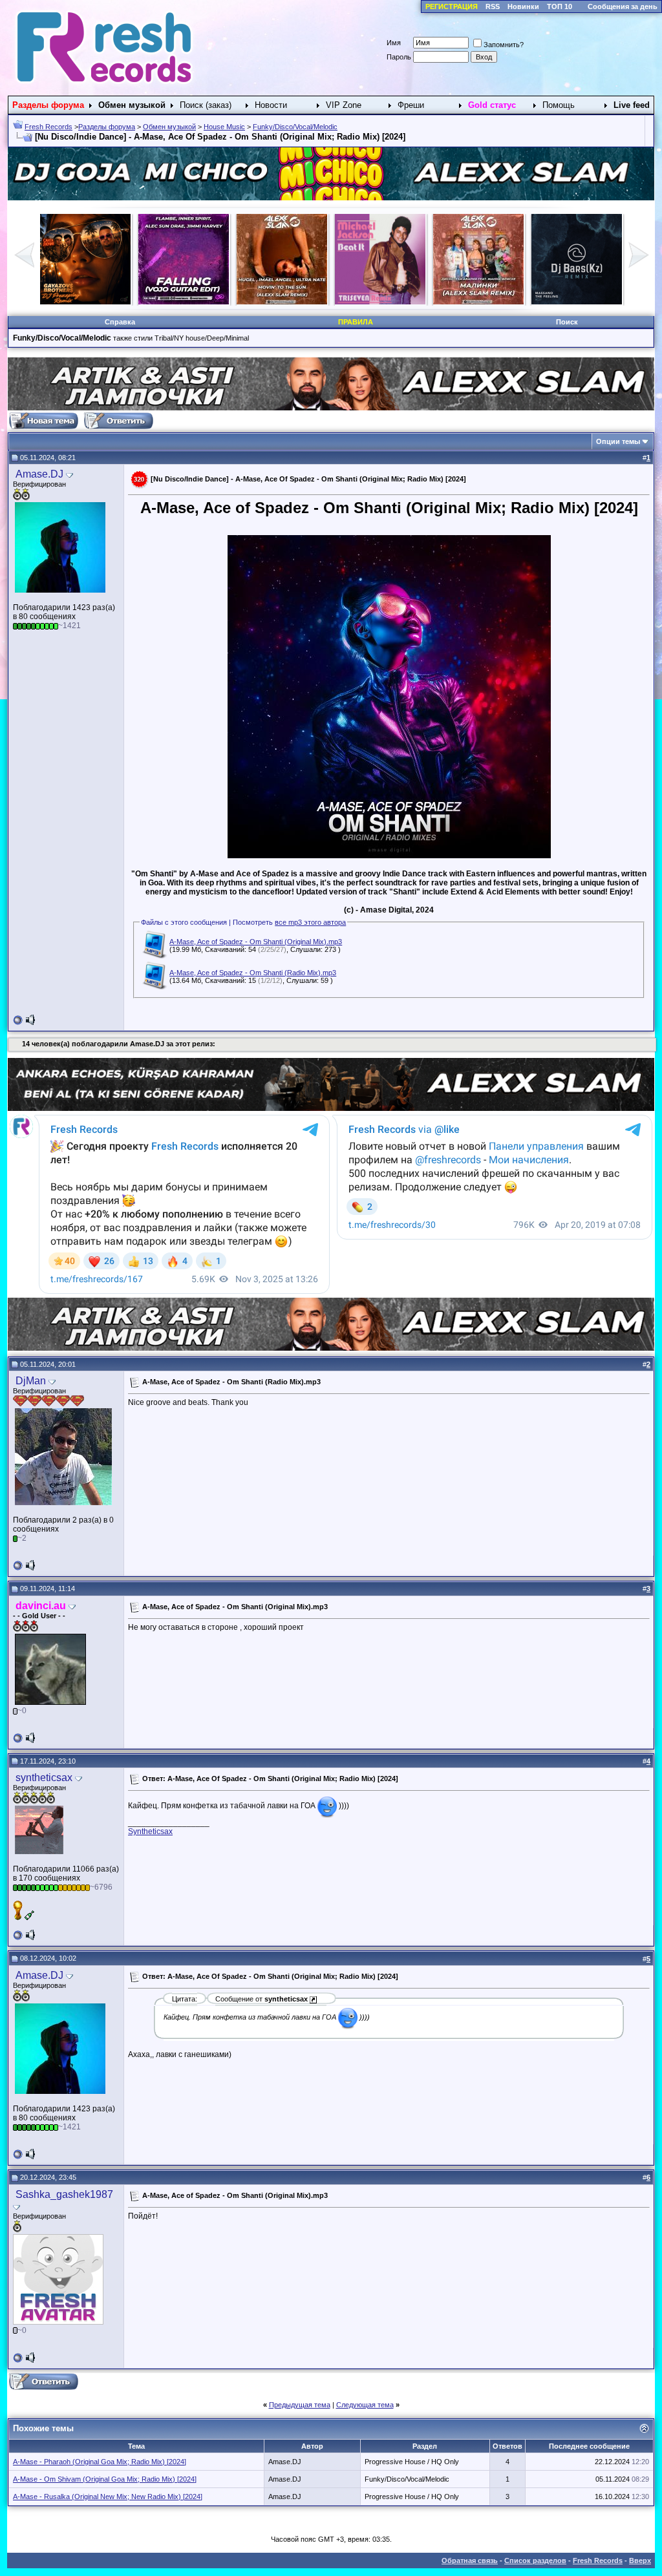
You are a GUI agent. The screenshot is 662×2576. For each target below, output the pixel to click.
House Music (224, 127)
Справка (120, 322)
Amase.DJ (39, 474)
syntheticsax (44, 1778)
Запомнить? (504, 45)
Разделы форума (107, 127)
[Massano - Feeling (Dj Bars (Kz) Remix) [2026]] (282, 302)
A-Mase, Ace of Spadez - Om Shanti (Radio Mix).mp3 (253, 973)
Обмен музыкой (169, 127)
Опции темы (618, 441)
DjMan (31, 1381)
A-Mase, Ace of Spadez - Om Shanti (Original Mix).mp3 (256, 942)
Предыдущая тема (300, 2405)
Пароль (399, 57)
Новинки (523, 6)
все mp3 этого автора (310, 922)
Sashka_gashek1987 (64, 2194)
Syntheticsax (150, 1832)
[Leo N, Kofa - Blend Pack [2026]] (478, 302)
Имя (394, 43)
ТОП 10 (560, 6)
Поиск (567, 322)
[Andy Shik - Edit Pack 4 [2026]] (380, 302)
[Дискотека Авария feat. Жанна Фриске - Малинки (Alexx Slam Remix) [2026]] (184, 302)
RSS (493, 6)
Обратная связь (470, 2560)
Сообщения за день (623, 6)
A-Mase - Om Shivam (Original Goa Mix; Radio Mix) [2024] (105, 2479)
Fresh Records (48, 127)
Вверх (640, 2560)
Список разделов (535, 2560)
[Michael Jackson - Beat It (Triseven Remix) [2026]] (85, 302)
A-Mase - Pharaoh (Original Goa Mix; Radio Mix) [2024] (100, 2462)
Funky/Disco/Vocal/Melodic (295, 127)
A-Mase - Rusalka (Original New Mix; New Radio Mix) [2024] (108, 2497)
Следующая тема (365, 2405)
